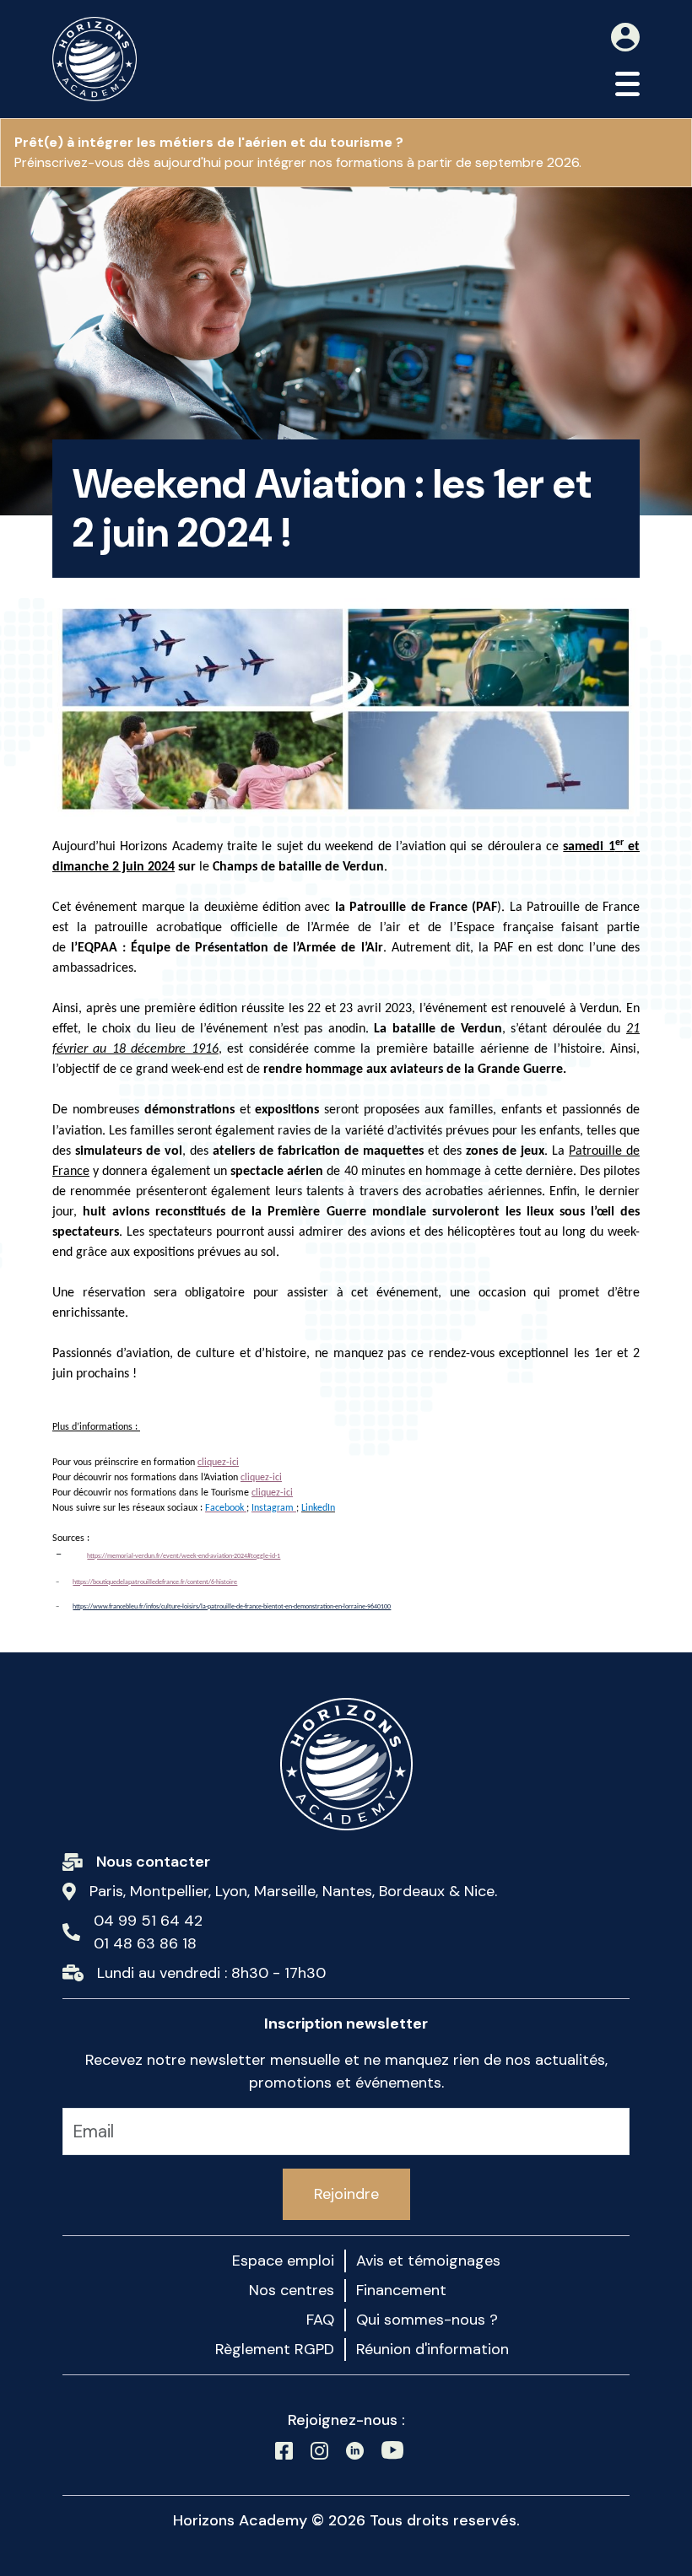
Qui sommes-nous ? (427, 2320)
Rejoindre (346, 2194)
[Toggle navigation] (627, 84)
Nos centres (292, 2290)
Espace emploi (283, 2261)
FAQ (320, 2320)
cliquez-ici (218, 1463)
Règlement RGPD (275, 2349)
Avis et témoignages (428, 2261)
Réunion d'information (432, 2349)
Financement (401, 2290)
